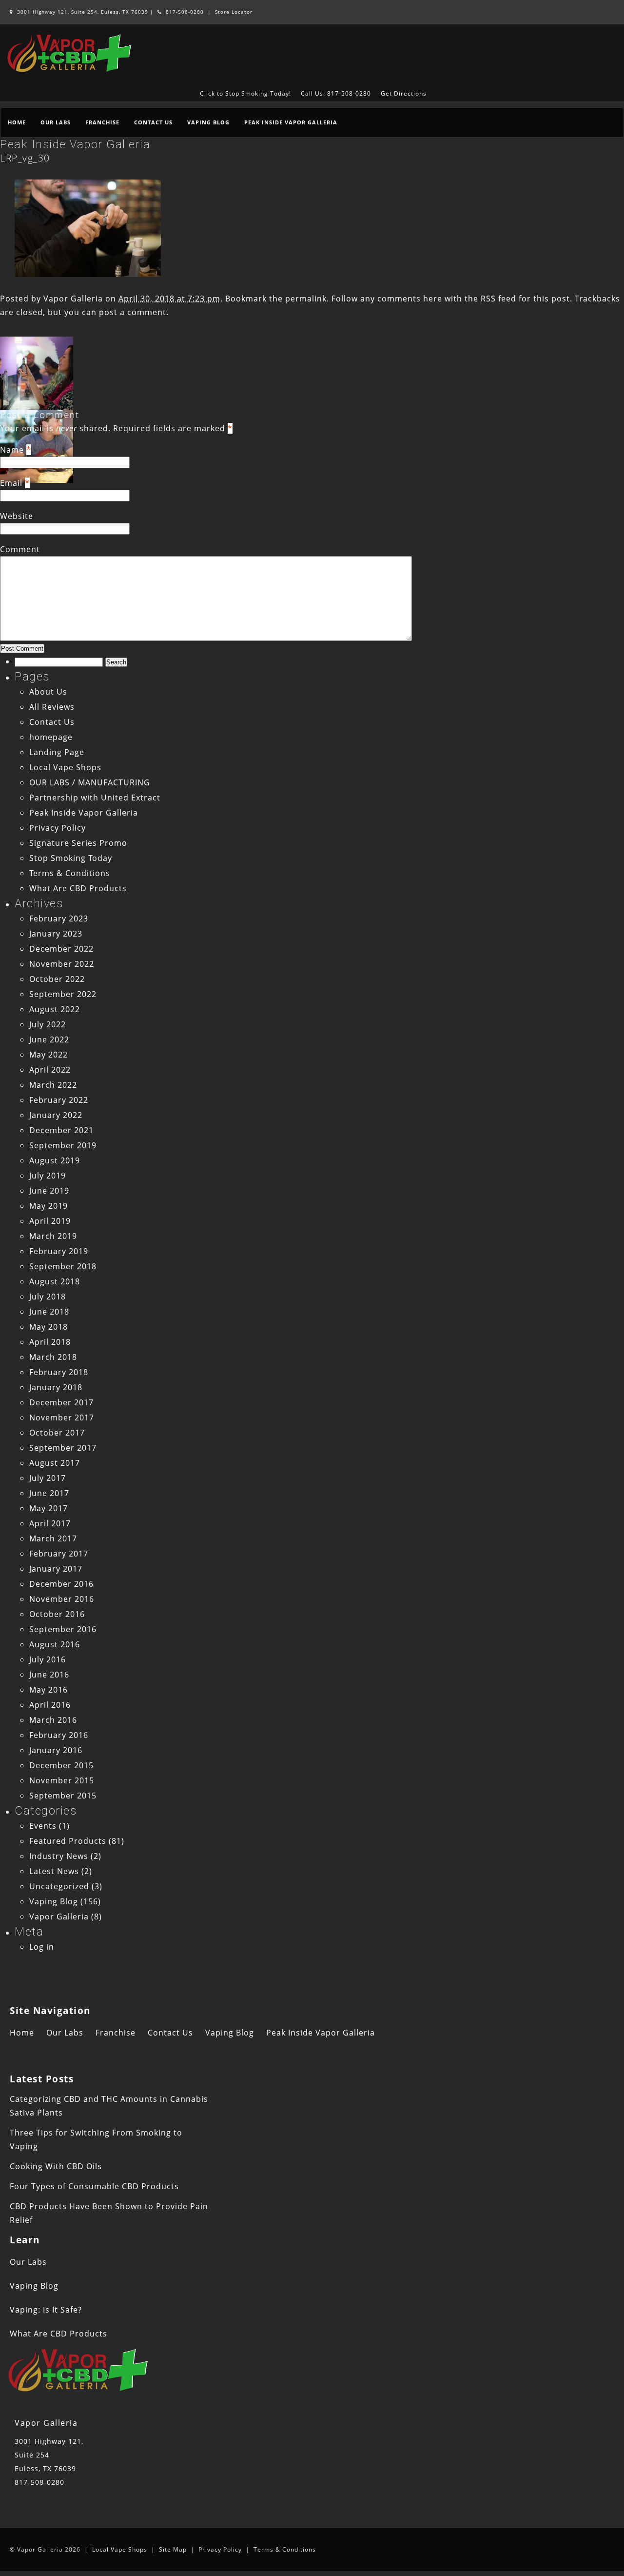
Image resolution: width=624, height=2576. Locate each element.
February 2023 (59, 919)
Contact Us (153, 122)
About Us (48, 692)
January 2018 (56, 1387)
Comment (20, 549)
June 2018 (49, 1312)
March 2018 (53, 1357)
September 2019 (63, 1145)
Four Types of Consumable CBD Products (94, 2186)
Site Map (173, 2549)
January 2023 (56, 934)
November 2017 (62, 1418)
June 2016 (49, 1675)
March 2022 (53, 1085)
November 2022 (62, 964)
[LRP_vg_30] (88, 274)
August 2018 (55, 1281)
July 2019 (48, 1176)
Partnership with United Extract (95, 798)
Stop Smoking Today (71, 858)
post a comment (133, 312)
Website (17, 516)
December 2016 (61, 1584)
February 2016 (59, 1735)
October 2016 (57, 1614)
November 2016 (62, 1599)
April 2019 (50, 1221)
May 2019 (49, 1206)
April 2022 (50, 1070)
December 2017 (61, 1402)
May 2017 (49, 1508)
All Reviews (52, 707)
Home (17, 122)
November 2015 (62, 1780)
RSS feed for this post (525, 299)
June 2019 (49, 1191)
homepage (51, 737)
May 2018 (49, 1327)
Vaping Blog (208, 122)
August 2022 (55, 1009)
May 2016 (49, 1690)
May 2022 (49, 1055)
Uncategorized (59, 1886)
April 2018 (50, 1342)
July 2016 (48, 1659)
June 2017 (49, 1493)
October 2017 (57, 1433)
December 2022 (61, 949)
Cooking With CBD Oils (56, 2166)
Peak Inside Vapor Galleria (291, 122)
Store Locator (234, 12)
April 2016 (50, 1705)
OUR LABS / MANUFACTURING (90, 782)
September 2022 (63, 994)
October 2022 (57, 979)
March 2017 (53, 1538)
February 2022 (59, 1100)
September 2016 (63, 1629)
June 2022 (49, 1039)
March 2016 (53, 1720)
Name (12, 450)
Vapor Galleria (73, 299)
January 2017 (56, 1569)
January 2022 (56, 1115)
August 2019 (55, 1160)
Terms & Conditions (70, 873)
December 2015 (61, 1765)
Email (11, 483)
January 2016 (56, 1750)
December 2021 (61, 1130)
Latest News (54, 1871)
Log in (42, 1947)
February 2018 (59, 1372)
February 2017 (59, 1554)
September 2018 (63, 1266)
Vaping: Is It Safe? (46, 2310)
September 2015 (63, 1796)
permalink (306, 299)
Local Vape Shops (65, 767)
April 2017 (50, 1523)
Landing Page (57, 752)
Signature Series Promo (78, 843)
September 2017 (63, 1448)
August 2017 (55, 1463)
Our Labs (56, 122)
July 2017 (48, 1478)
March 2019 (53, 1236)
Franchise (102, 122)
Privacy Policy (58, 828)
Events (43, 1826)
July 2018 (48, 1297)
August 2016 (55, 1644)
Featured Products (68, 1841)
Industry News (59, 1856)
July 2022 (48, 1024)
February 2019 (59, 1251)
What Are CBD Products (78, 888)
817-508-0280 (184, 12)
